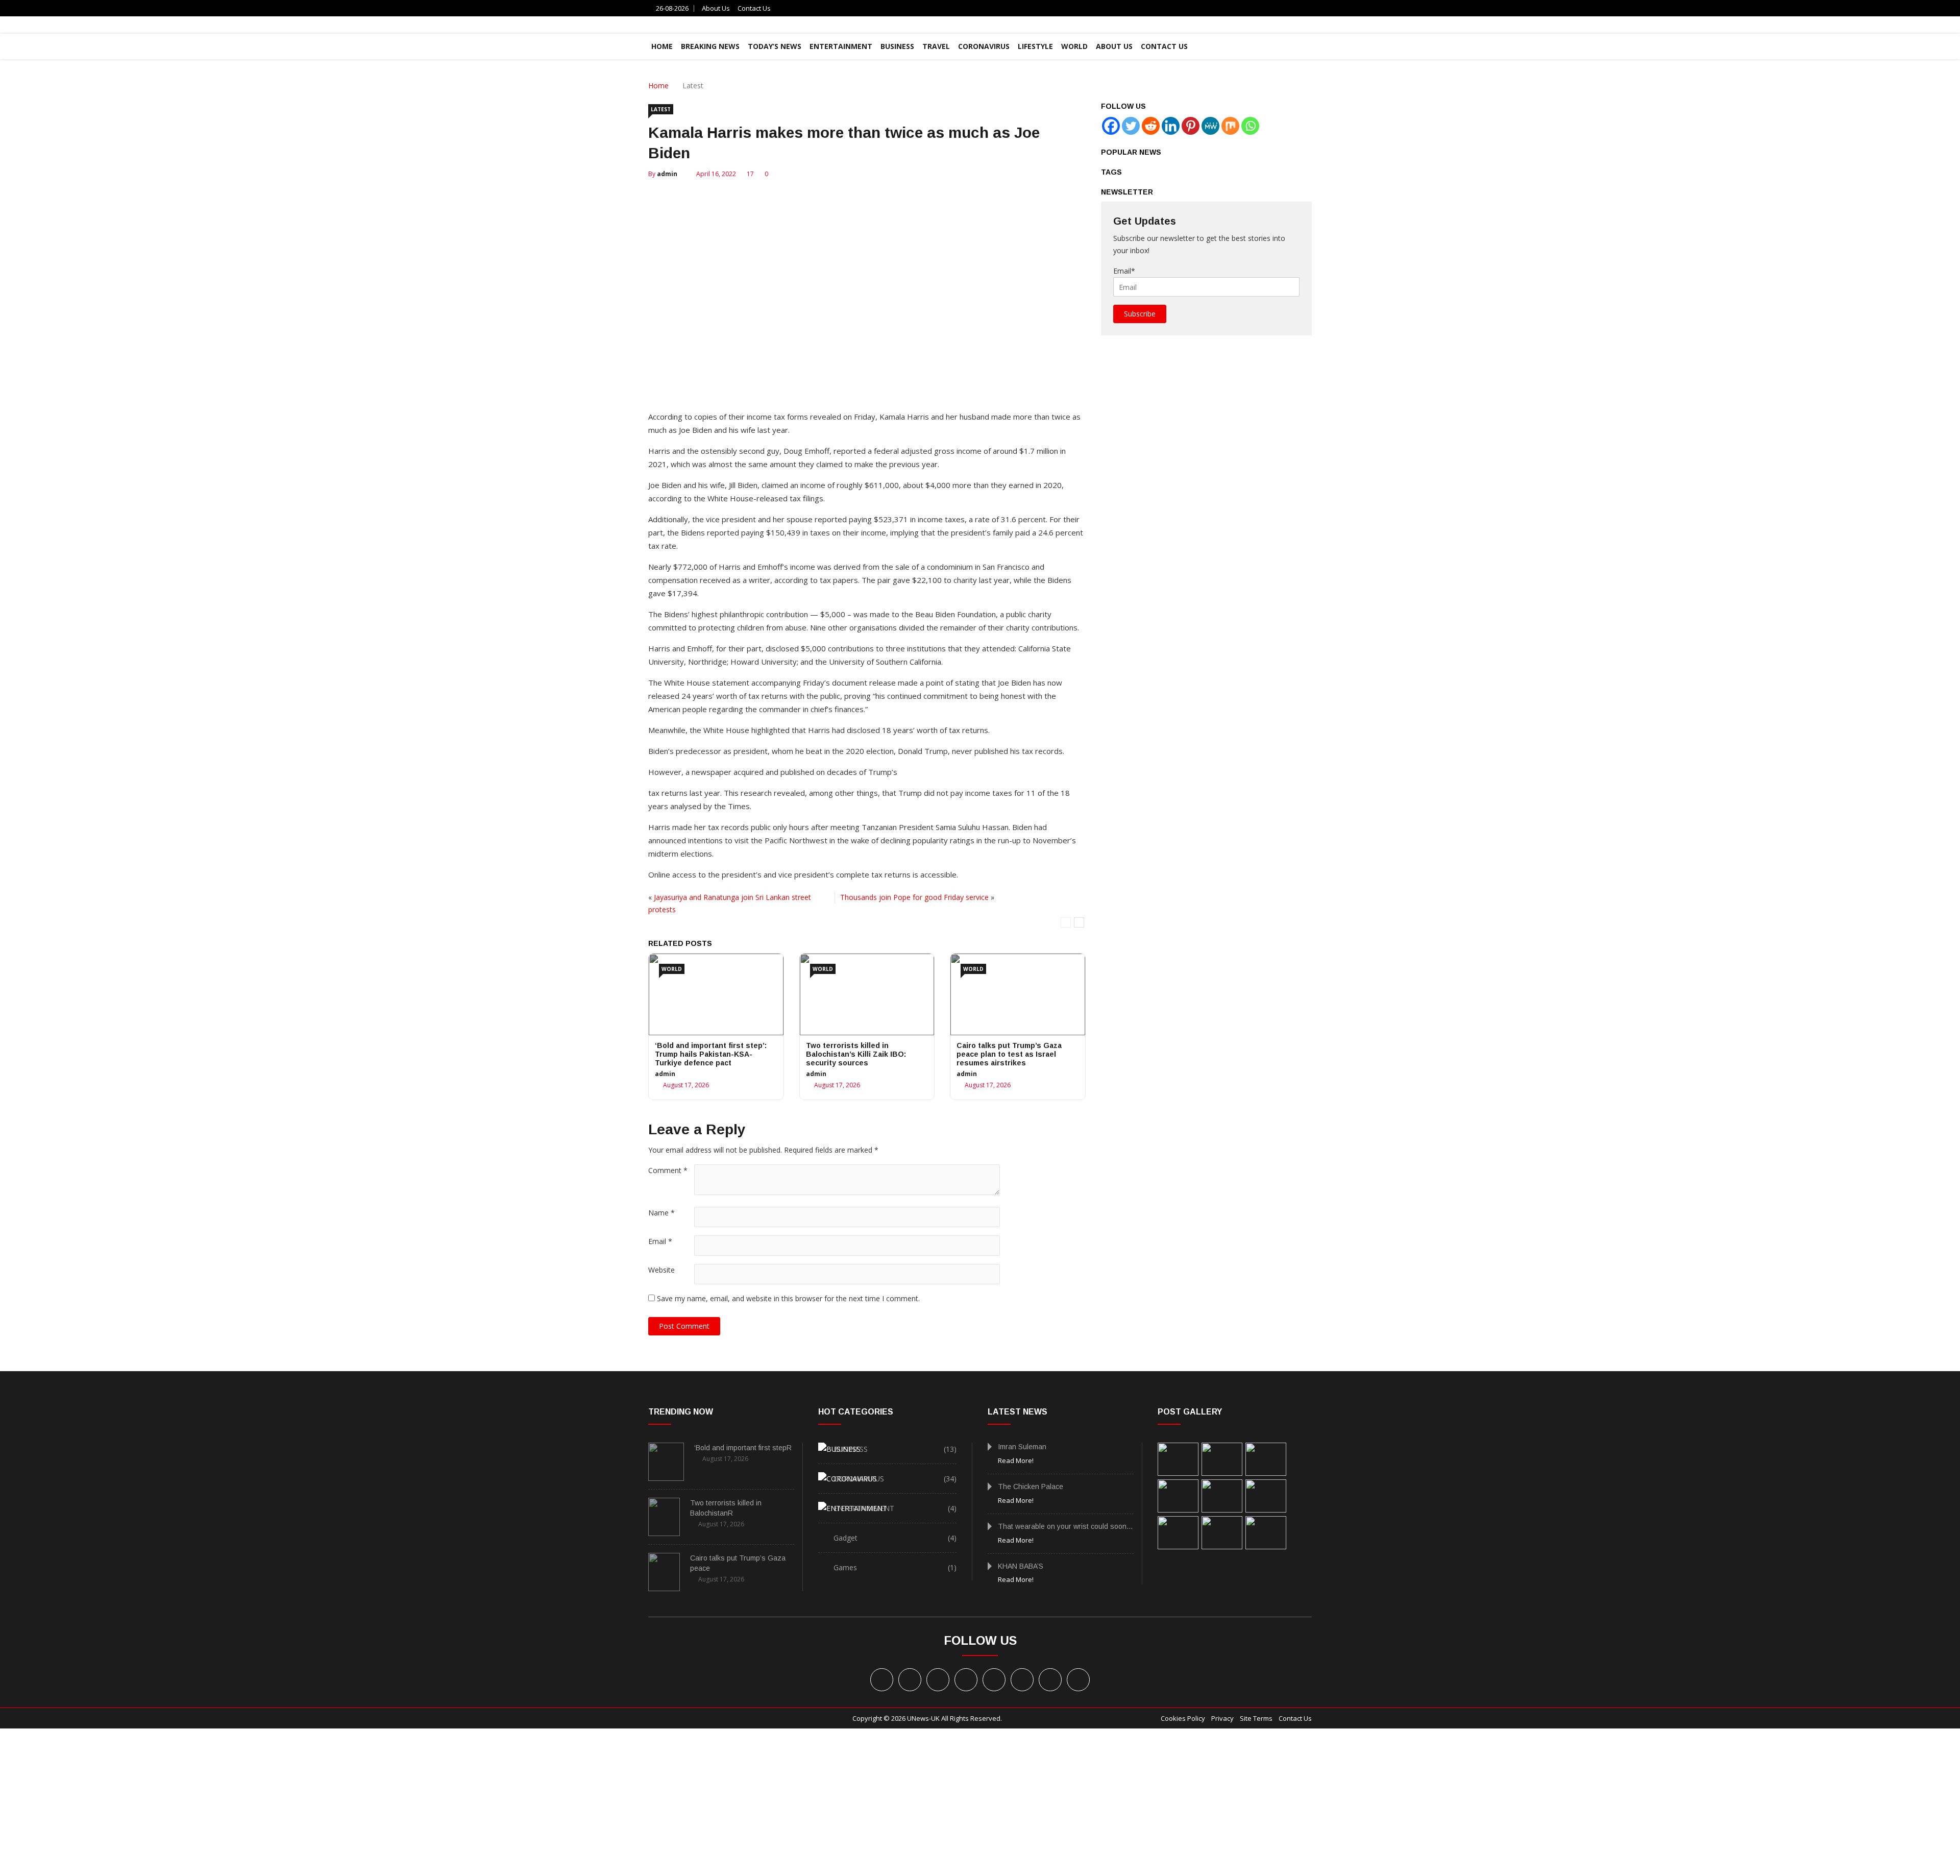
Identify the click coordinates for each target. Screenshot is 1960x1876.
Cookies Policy (1183, 1718)
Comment (668, 1170)
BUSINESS (897, 46)
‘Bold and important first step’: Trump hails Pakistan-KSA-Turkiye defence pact (711, 1054)
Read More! (1016, 1460)
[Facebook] (1111, 126)
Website (661, 1270)
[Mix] (1230, 126)
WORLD (1074, 46)
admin (667, 174)
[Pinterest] (1191, 126)
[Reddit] (1151, 126)
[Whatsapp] (1250, 126)
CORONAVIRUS (984, 46)
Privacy (1222, 1718)
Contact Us (754, 8)
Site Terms (1256, 1718)
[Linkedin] (1171, 126)
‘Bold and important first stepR (743, 1448)
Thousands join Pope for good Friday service (914, 897)
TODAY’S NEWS (775, 46)
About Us (716, 8)
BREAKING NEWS (710, 46)
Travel (936, 46)
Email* (1124, 271)
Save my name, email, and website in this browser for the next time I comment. (788, 1298)
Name (661, 1213)
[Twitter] (1131, 126)
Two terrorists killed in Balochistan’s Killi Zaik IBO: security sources (856, 1054)
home (662, 46)
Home (658, 86)
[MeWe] (1210, 126)
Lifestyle (1035, 46)
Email (660, 1241)
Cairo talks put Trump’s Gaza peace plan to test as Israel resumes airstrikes (1009, 1054)
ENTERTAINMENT (841, 46)
